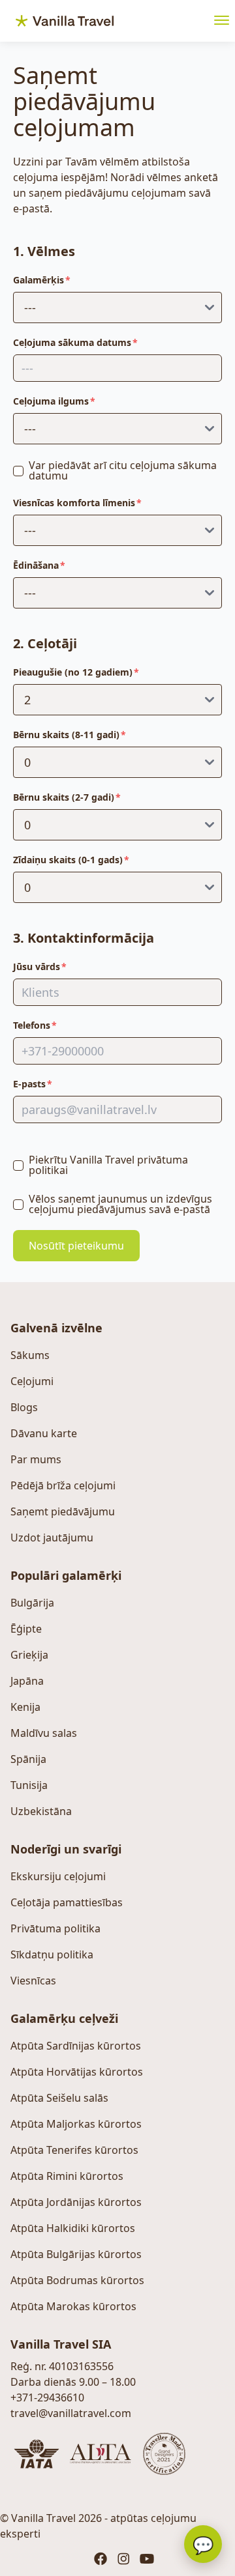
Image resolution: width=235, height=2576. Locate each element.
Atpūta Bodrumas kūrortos (77, 2280)
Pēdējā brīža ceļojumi (63, 1485)
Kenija (25, 1707)
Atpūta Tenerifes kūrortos (74, 2150)
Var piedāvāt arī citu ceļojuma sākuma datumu (123, 470)
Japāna (27, 1681)
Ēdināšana (36, 565)
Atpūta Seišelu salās (59, 2098)
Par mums (36, 1459)
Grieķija (29, 1655)
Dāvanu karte (44, 1433)
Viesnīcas (33, 1981)
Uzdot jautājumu (52, 1538)
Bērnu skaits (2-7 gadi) (64, 797)
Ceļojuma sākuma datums (72, 342)
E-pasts (29, 1084)
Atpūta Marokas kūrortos (73, 2306)
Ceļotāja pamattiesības (67, 1902)
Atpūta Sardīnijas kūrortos (76, 2046)
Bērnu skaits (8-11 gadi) (66, 735)
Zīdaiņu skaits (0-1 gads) (68, 860)
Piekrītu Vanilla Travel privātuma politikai (108, 1165)
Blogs (24, 1407)
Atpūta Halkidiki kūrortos (73, 2228)
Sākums (30, 1355)
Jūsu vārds (37, 966)
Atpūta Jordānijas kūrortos (76, 2202)
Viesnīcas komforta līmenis (74, 503)
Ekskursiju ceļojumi (58, 1876)
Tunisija (29, 1785)
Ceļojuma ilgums (51, 401)
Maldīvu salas (44, 1733)
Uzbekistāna (41, 1811)
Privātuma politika (55, 1928)
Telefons (32, 1025)
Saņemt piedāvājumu (63, 1511)
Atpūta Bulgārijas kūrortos (76, 2254)
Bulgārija (32, 1603)
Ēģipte (26, 1629)
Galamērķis (39, 280)
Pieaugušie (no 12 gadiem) (73, 672)
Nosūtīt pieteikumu (76, 1246)
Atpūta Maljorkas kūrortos (76, 2124)
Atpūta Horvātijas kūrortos (77, 2072)
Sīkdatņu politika (52, 1954)
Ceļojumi (32, 1381)
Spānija (28, 1759)
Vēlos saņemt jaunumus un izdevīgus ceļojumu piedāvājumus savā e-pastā (120, 1204)
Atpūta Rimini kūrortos (67, 2176)
